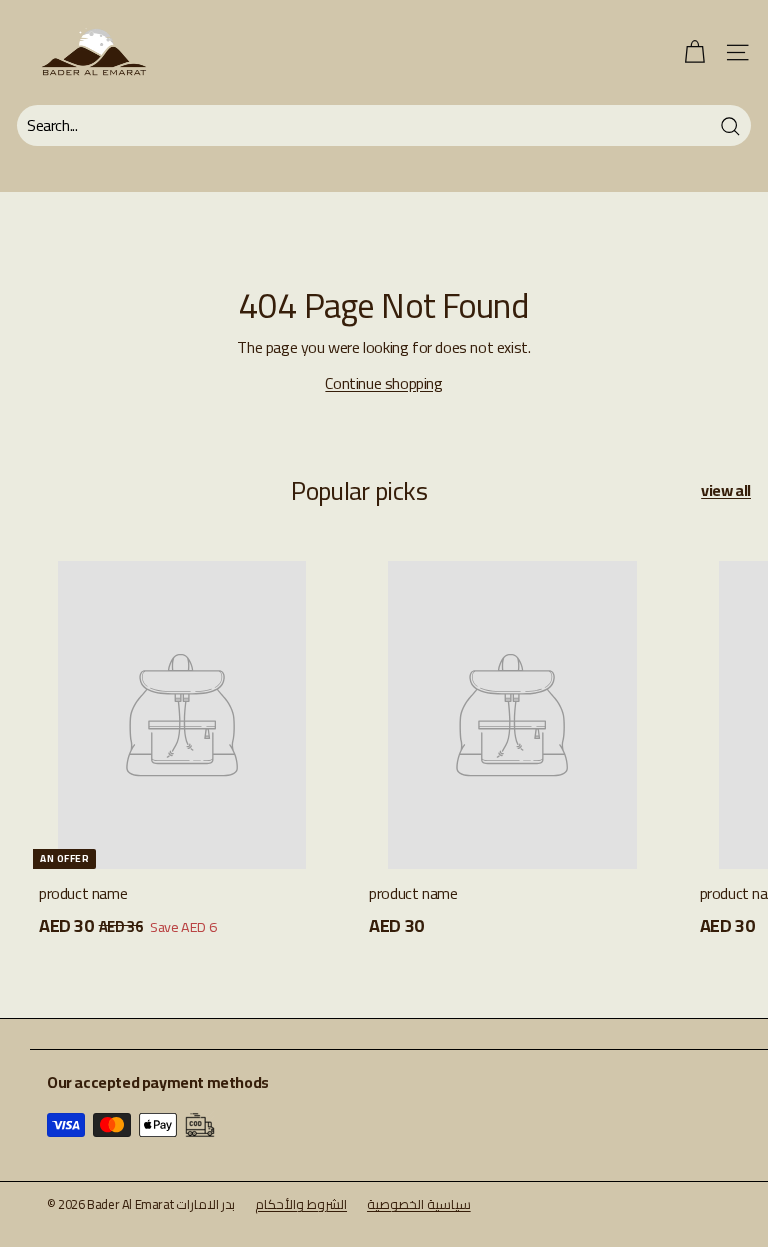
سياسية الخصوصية (419, 1204)
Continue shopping (383, 383)
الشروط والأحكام (301, 1204)
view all (726, 491)
